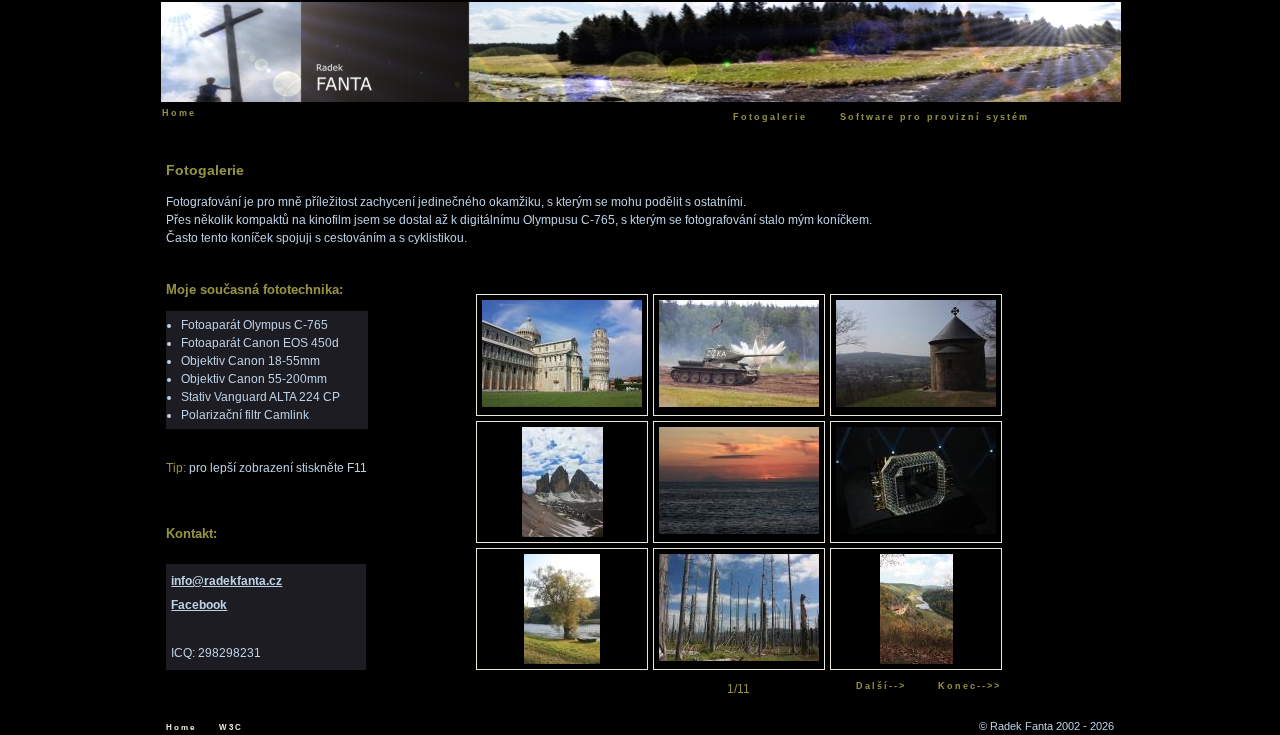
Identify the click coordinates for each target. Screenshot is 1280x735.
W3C (231, 727)
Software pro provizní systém (934, 117)
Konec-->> (969, 686)
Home (181, 727)
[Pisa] (562, 403)
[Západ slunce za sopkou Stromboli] (739, 530)
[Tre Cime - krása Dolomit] (562, 533)
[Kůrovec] (739, 657)
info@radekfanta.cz (226, 581)
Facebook (199, 605)
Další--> (881, 686)
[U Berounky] (562, 660)
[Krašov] (916, 660)
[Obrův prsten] (916, 530)
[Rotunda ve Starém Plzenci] (916, 403)
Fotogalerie (770, 117)
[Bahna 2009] (739, 403)
